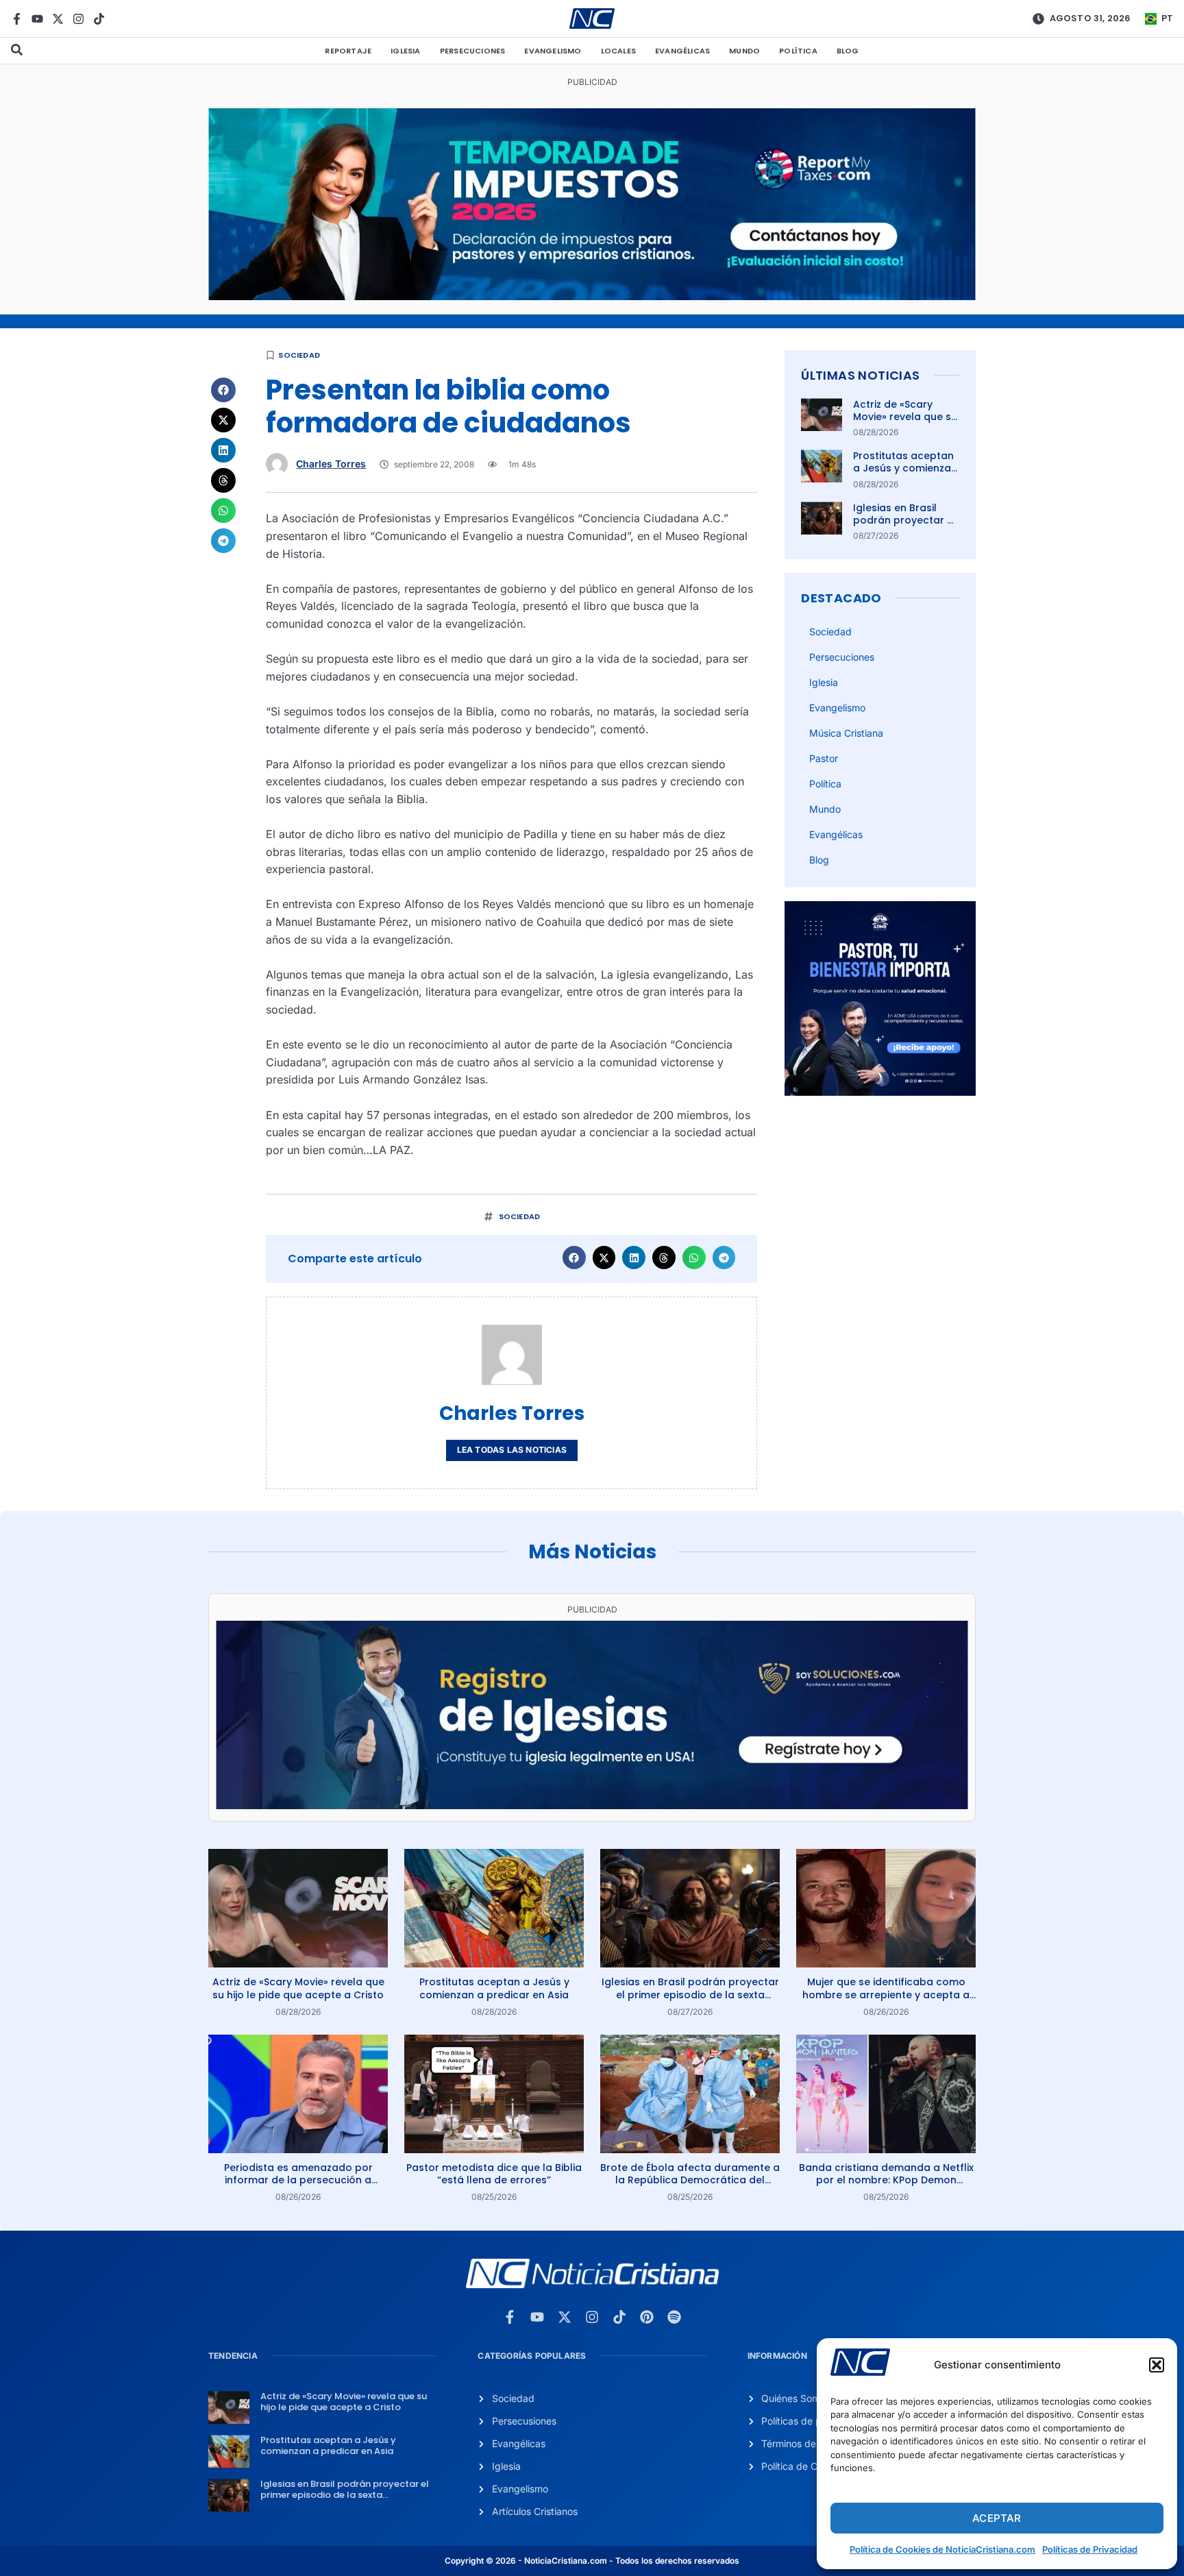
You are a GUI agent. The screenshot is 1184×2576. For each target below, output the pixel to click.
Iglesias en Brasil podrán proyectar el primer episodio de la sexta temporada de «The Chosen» (690, 1994)
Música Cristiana (846, 733)
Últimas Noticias (860, 375)
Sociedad (299, 355)
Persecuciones (473, 51)
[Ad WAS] (592, 1805)
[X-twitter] (58, 19)
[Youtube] (37, 19)
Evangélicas (682, 51)
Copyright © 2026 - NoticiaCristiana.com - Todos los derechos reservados (592, 2561)
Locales (618, 51)
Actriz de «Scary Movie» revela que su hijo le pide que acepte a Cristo (905, 423)
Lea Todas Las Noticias (512, 1450)
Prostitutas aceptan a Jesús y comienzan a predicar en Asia (905, 468)
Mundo (744, 51)
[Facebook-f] (17, 19)
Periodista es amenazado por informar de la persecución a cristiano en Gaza (298, 2180)
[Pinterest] (647, 2317)
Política (798, 51)
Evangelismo (553, 51)
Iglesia (405, 51)
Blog (848, 51)
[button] (1157, 2365)
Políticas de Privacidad (1090, 2549)
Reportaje (348, 51)
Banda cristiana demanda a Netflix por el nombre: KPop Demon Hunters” (886, 2180)
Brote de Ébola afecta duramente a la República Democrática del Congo (690, 2180)
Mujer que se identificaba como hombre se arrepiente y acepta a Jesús (886, 1994)
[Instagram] (78, 19)
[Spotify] (674, 2317)
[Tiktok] (99, 19)
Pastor (824, 758)
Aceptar (997, 2518)
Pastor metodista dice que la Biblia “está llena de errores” (494, 2174)
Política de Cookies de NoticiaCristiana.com (942, 2549)
